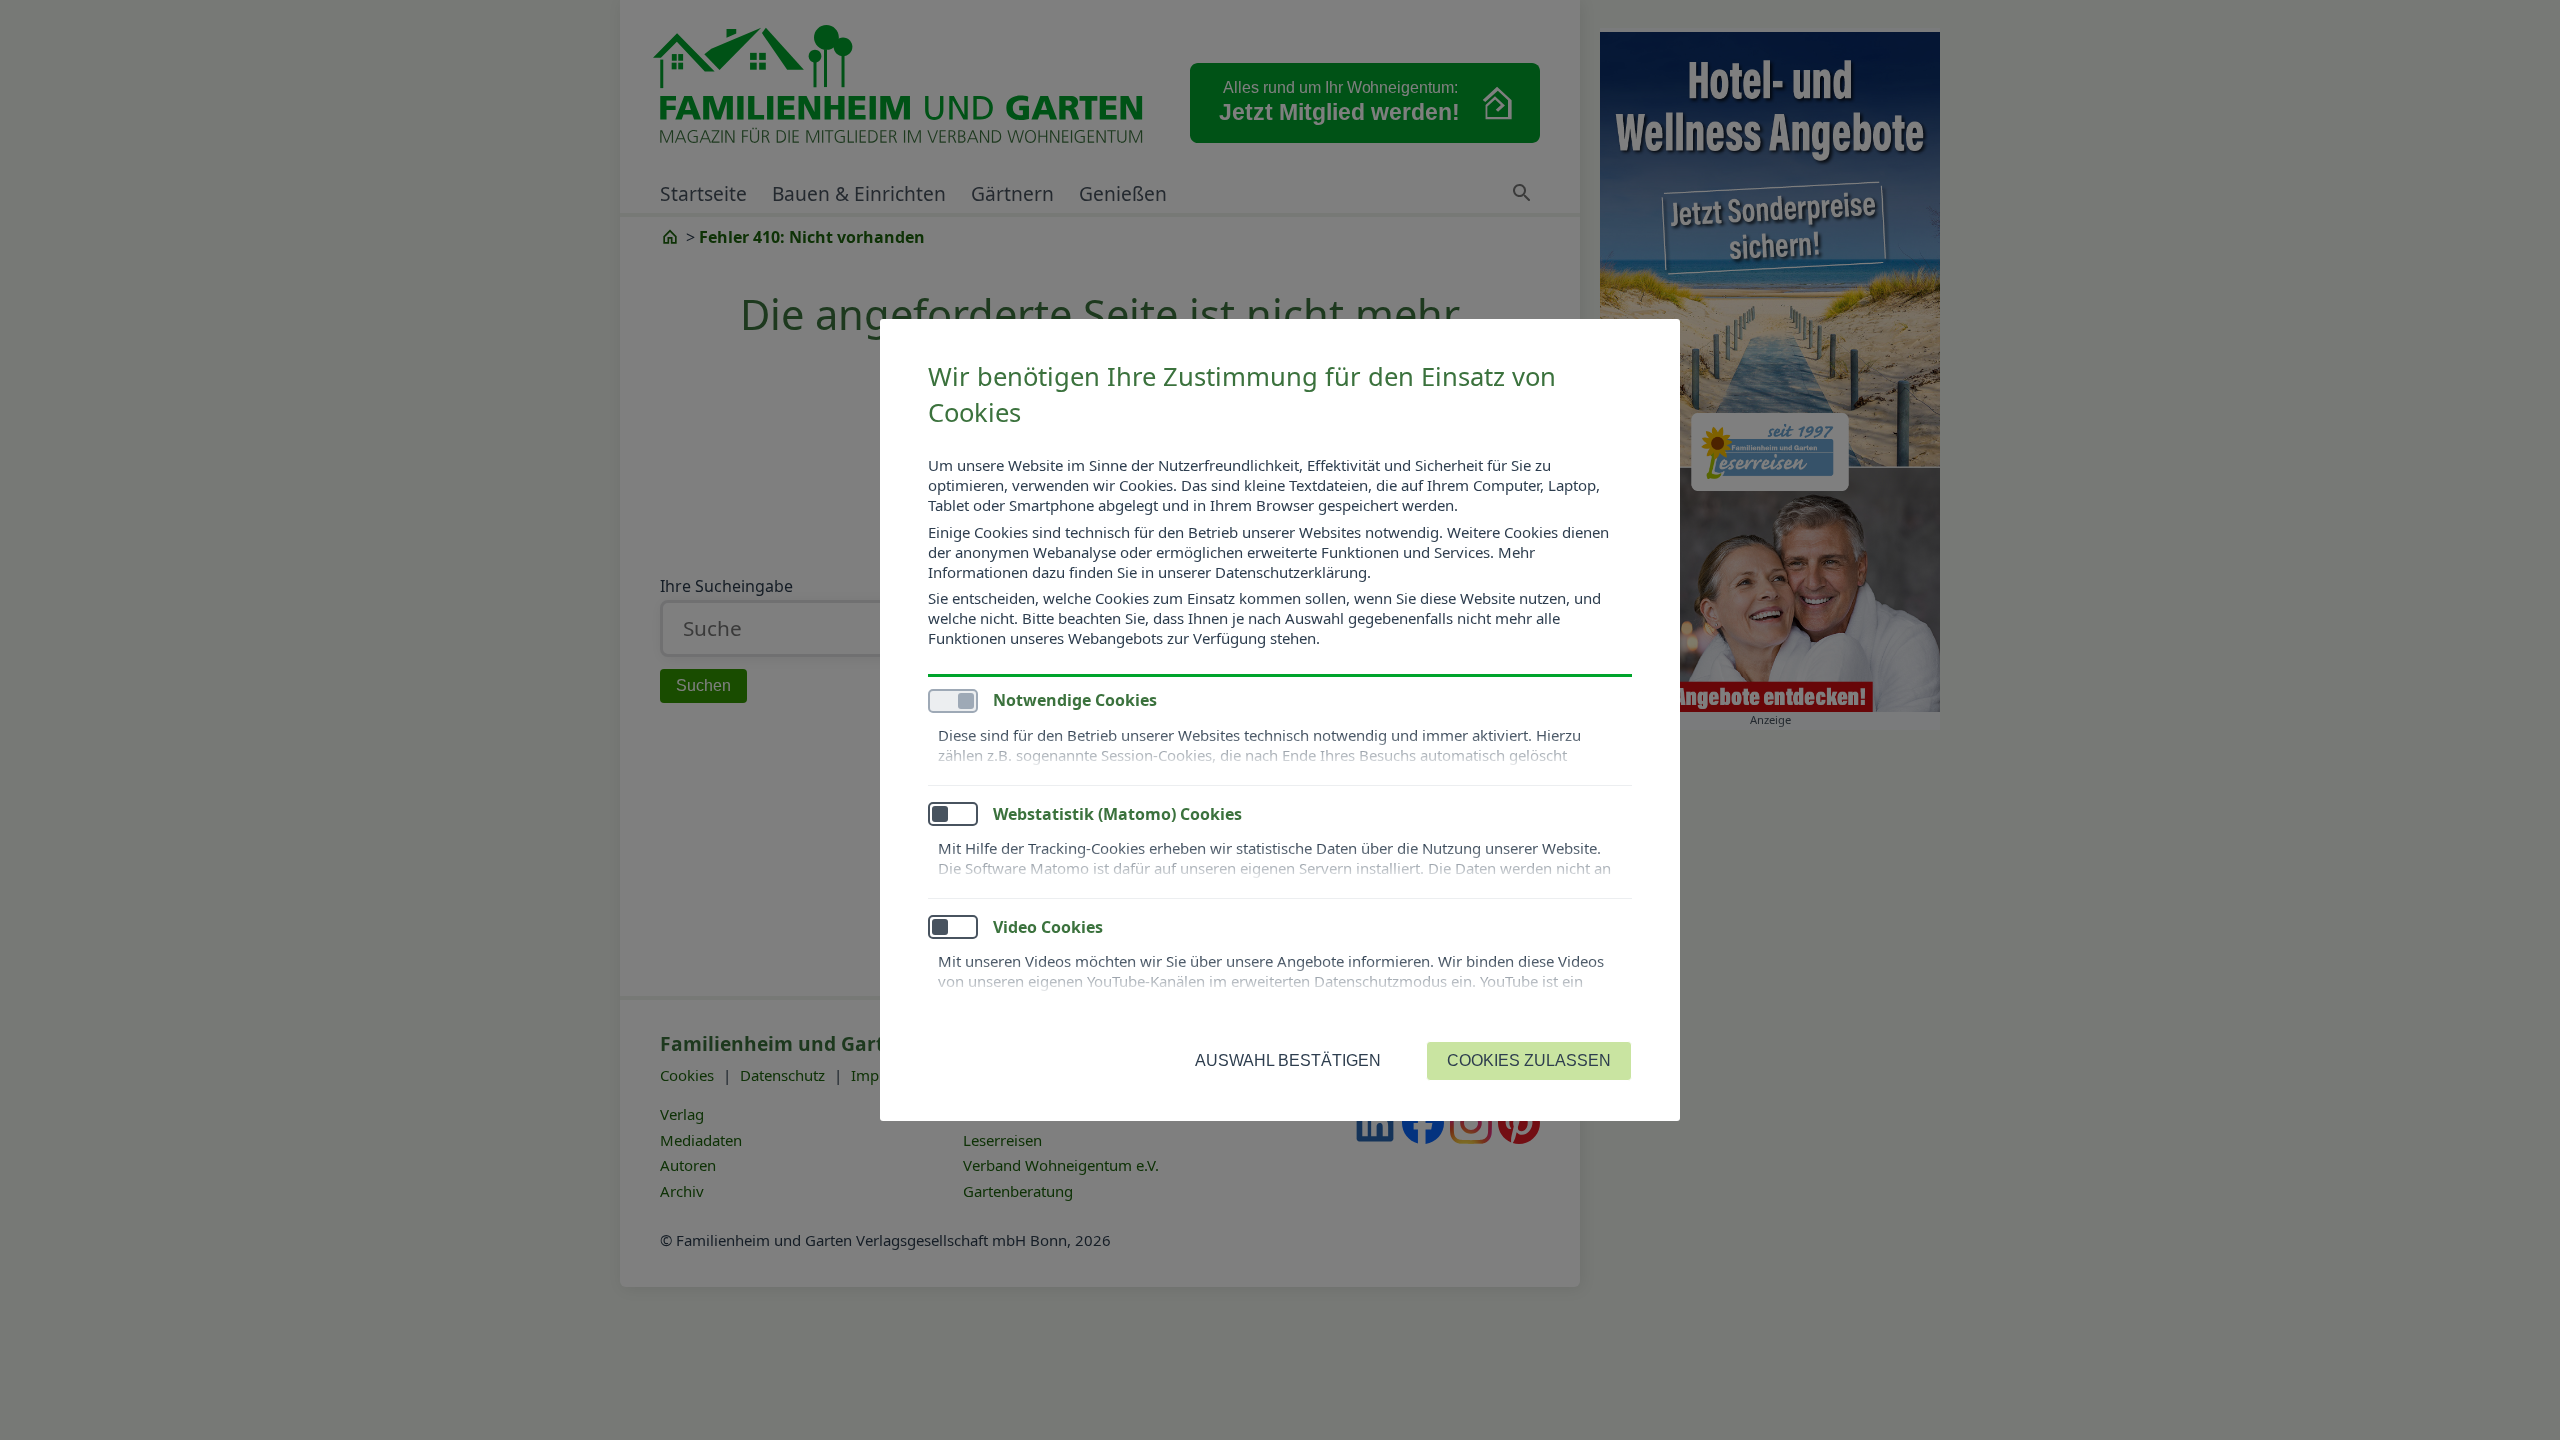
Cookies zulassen (1529, 1060)
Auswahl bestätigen (1288, 1060)
